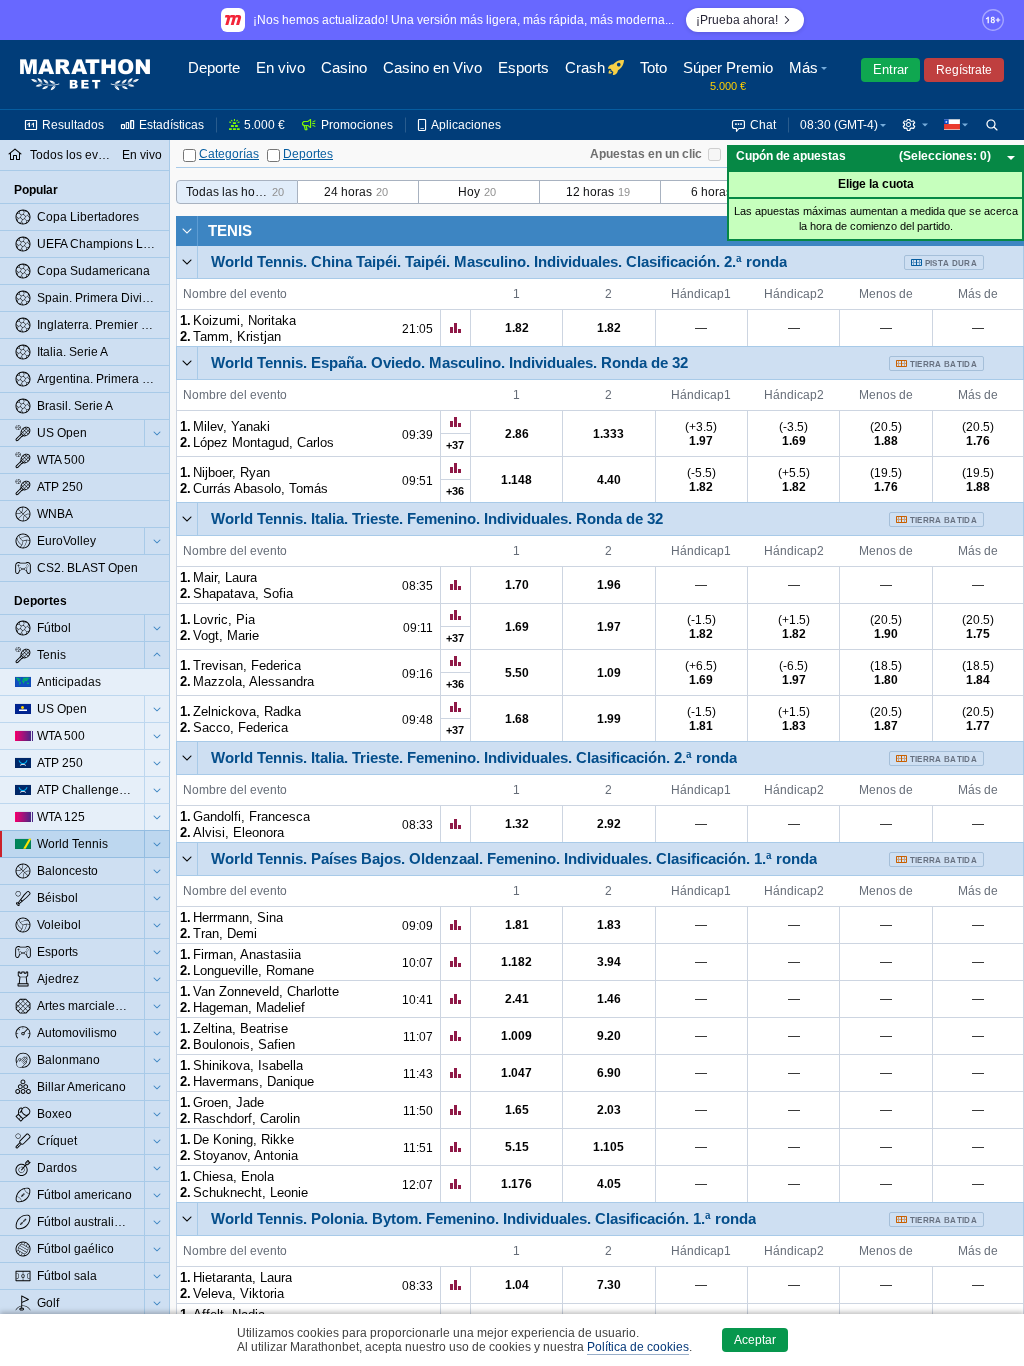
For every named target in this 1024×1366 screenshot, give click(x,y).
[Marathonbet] (85, 75)
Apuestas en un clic (646, 154)
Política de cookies (638, 1347)
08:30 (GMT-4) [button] (839, 125)
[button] (810, 75)
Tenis (230, 230)
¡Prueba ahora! (737, 20)
